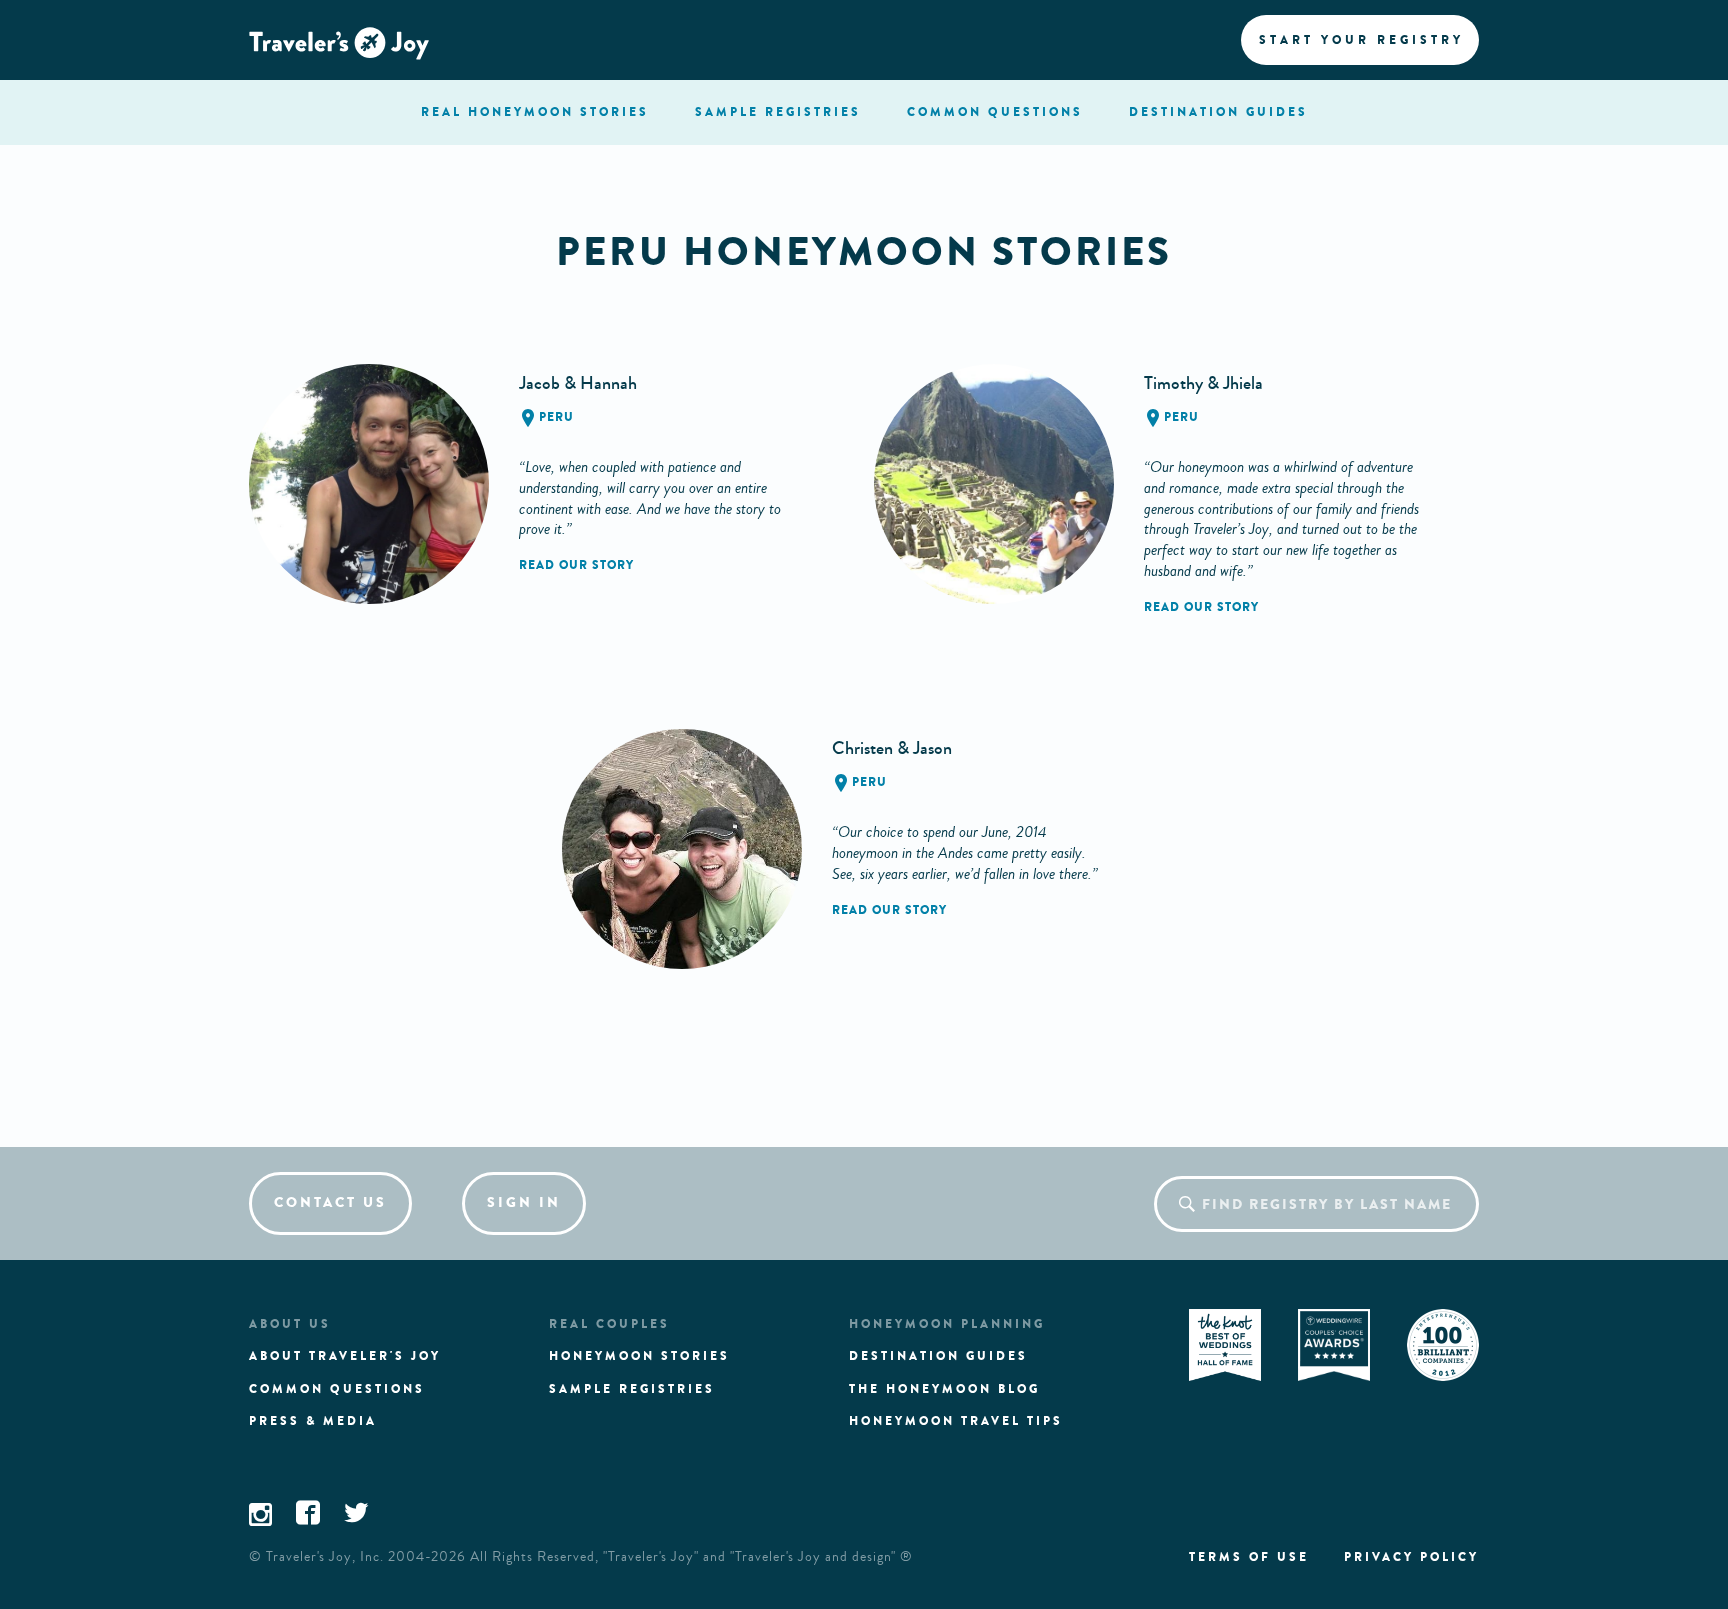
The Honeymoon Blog (944, 1389)
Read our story (576, 565)
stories (535, 112)
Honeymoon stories (639, 1356)
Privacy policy (1411, 1557)
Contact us (330, 1202)
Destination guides (938, 1356)
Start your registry (1361, 40)
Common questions (337, 1389)
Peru (556, 417)
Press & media (313, 1421)
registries (778, 112)
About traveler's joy (345, 1356)
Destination (1218, 112)
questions (995, 112)
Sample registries (632, 1389)
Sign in (524, 1202)
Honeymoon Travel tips (956, 1421)
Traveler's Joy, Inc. (325, 1557)
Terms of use (1249, 1557)
